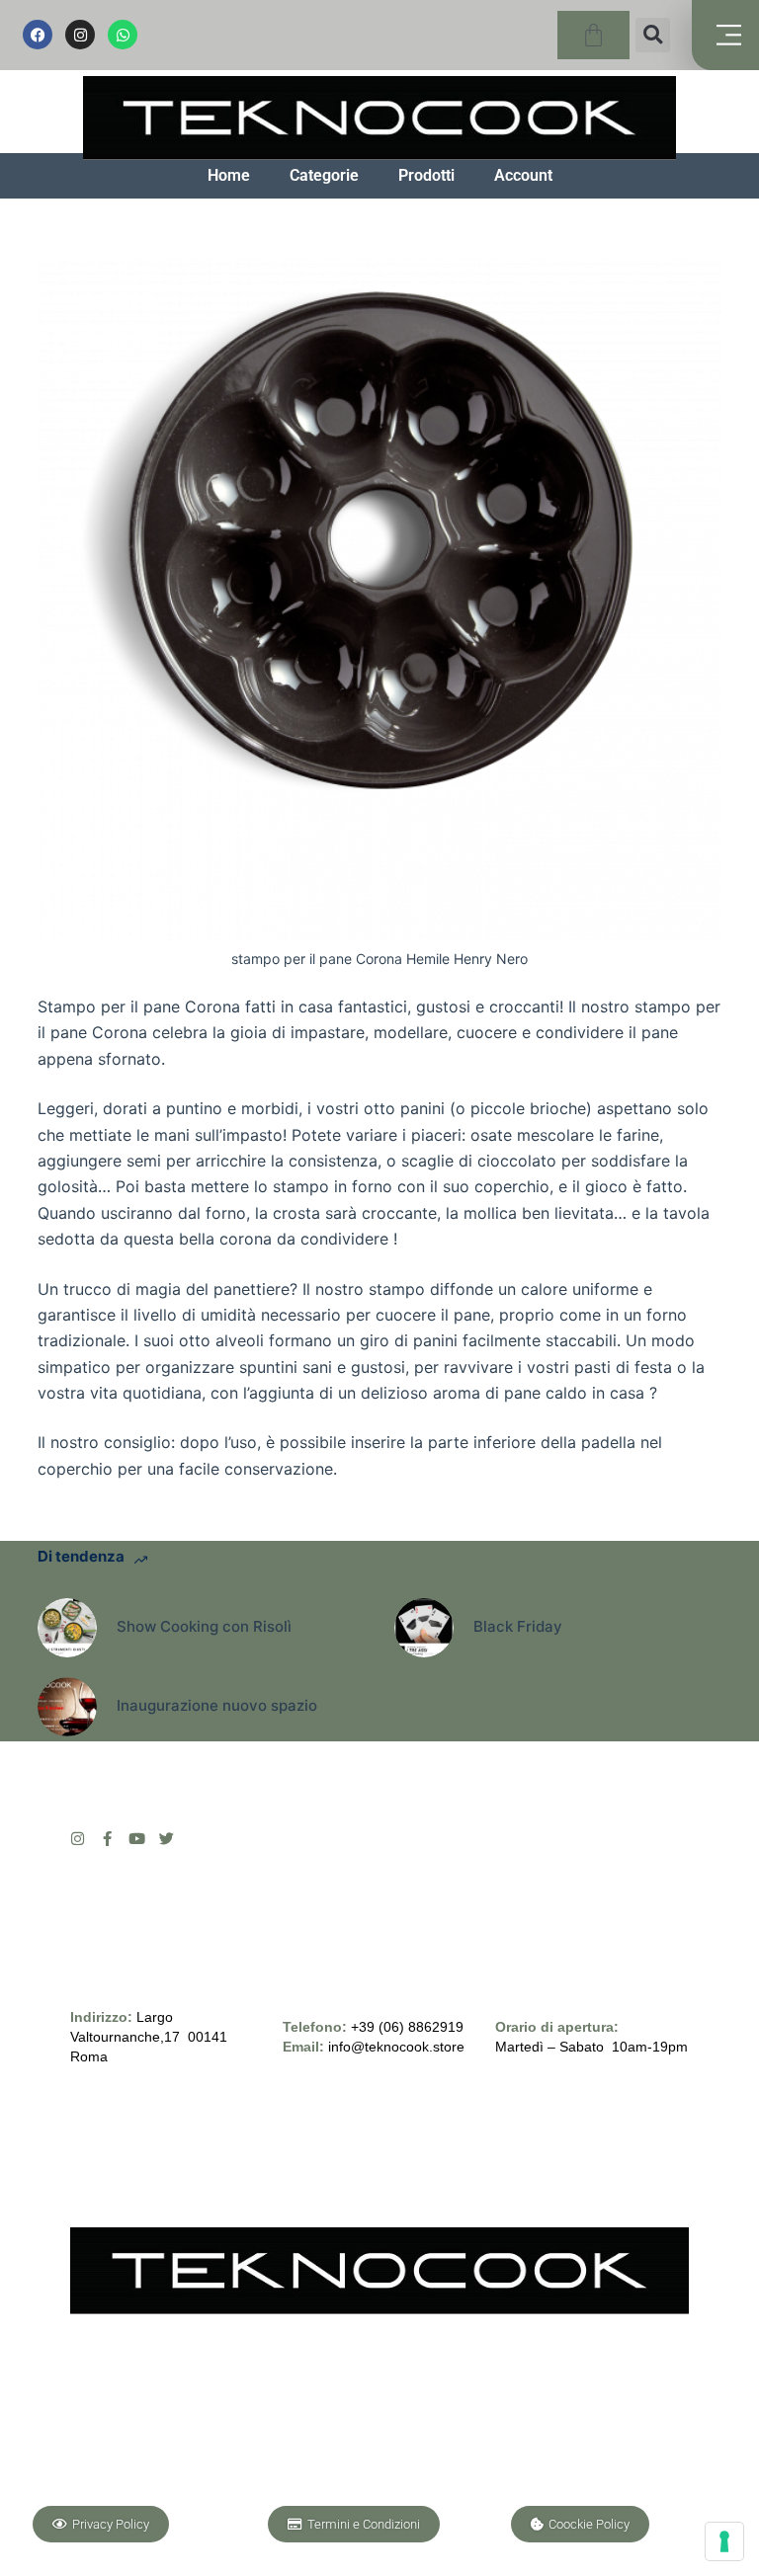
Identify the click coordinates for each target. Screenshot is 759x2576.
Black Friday (518, 1626)
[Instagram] (80, 35)
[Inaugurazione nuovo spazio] (67, 1707)
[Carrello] (593, 35)
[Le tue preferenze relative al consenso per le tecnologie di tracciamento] (724, 2541)
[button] (653, 35)
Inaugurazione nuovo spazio (217, 1705)
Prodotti (426, 175)
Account (523, 175)
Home (229, 175)
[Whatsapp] (123, 35)
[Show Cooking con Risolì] (67, 1628)
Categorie (324, 175)
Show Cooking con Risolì (204, 1626)
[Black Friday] (424, 1628)
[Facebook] (38, 35)
